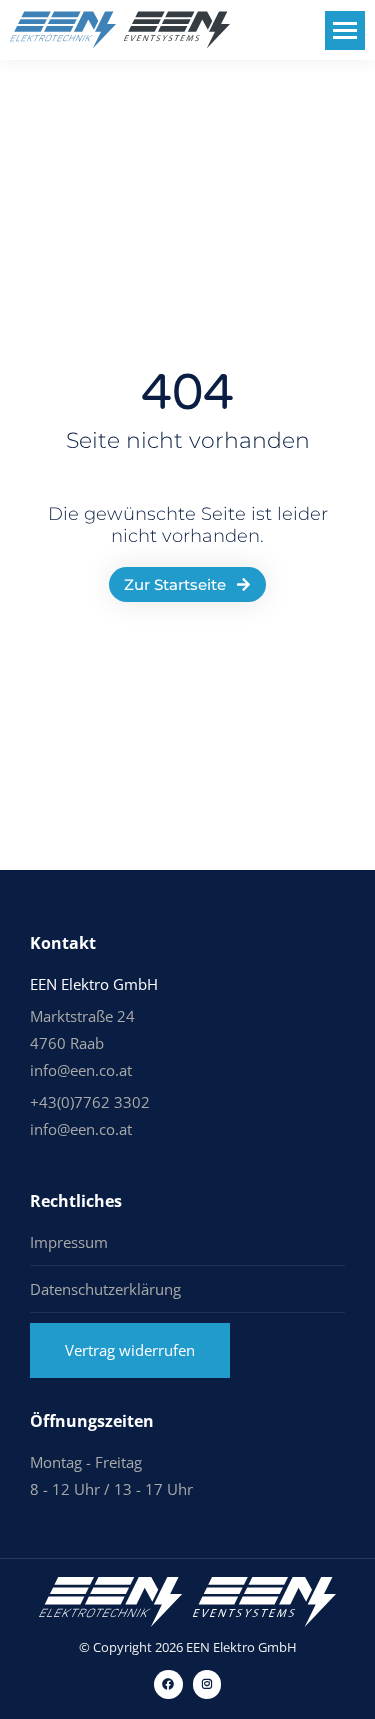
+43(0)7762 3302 (90, 1102)
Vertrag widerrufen (130, 1350)
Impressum (69, 1242)
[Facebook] (168, 1684)
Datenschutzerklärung (105, 1289)
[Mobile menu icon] (345, 30)
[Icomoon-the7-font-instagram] (207, 1684)
